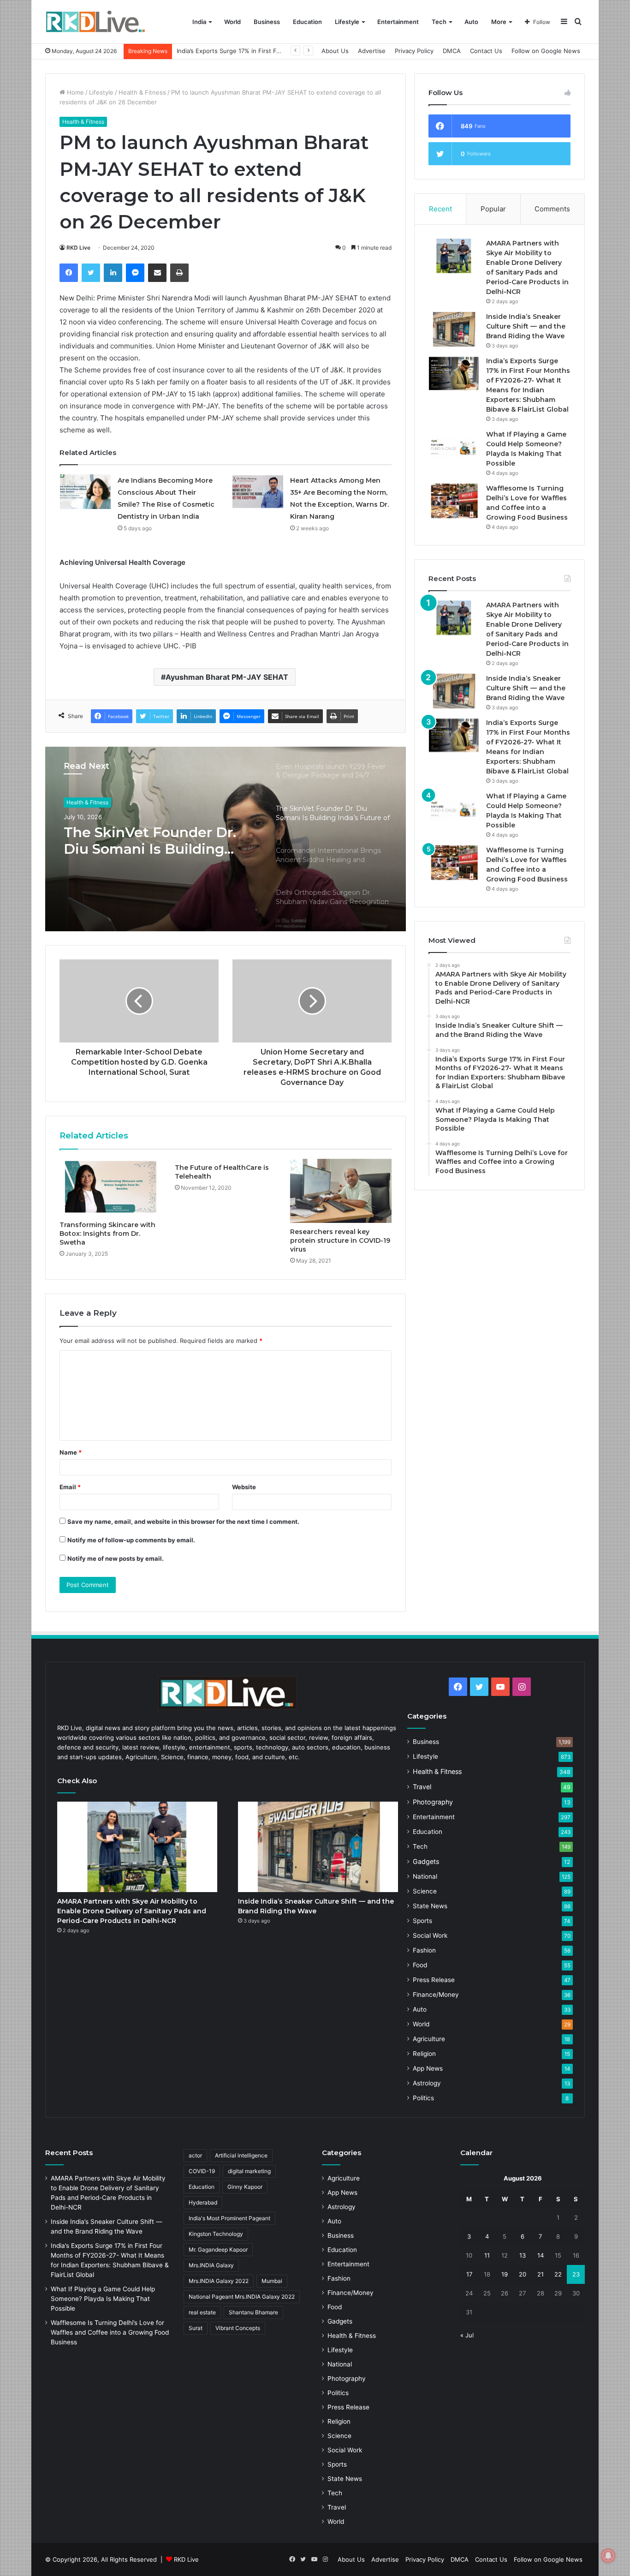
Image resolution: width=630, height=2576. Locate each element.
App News (428, 2068)
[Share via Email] (157, 273)
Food (420, 1965)
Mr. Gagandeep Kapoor (218, 2250)
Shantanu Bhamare (253, 2312)
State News (430, 1906)
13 (523, 2255)
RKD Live (78, 248)
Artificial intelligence (241, 2155)
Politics (423, 2098)
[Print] (179, 273)
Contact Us (486, 51)
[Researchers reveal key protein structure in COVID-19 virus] (341, 1191)
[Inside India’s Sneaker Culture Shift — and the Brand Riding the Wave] (454, 329)
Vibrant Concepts (238, 2328)
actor (195, 2155)
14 (541, 2255)
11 (487, 2255)
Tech (439, 22)
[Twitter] (91, 273)
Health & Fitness (142, 92)
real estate (202, 2312)
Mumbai (272, 2281)
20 (523, 2274)
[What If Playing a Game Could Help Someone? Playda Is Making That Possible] (454, 447)
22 (558, 2274)
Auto (471, 22)
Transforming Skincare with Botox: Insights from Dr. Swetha (107, 1234)
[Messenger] (135, 273)
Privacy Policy (414, 51)
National (425, 1876)
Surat (196, 2328)
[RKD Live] (95, 22)
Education (307, 22)
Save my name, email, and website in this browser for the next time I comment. (183, 1522)
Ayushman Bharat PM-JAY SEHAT (227, 677)
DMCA (452, 51)
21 (541, 2274)
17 (469, 2274)
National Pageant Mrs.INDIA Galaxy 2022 (242, 2297)
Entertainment (398, 22)
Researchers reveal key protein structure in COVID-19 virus (340, 1240)
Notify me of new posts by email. (116, 1558)
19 (505, 2274)
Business (267, 22)
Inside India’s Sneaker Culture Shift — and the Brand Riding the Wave (526, 326)
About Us (335, 51)
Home (74, 92)
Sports (422, 1921)
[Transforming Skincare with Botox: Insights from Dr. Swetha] (110, 1187)
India (199, 22)
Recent (440, 209)
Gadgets (426, 1861)
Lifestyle (347, 22)
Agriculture (429, 2039)
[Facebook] (69, 273)
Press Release (434, 1980)
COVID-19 (202, 2171)
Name (71, 1452)
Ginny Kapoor (245, 2187)
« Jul (467, 2335)
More (499, 22)
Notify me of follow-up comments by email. (131, 1540)
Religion (424, 2054)
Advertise (372, 51)
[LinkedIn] (113, 273)
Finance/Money (436, 1995)
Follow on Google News (546, 51)
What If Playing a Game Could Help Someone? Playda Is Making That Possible (103, 2299)
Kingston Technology (216, 2234)
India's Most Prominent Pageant (229, 2218)
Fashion (424, 1950)
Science (425, 1891)
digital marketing (249, 2171)
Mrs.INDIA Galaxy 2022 (219, 2281)
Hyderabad (203, 2202)
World (232, 22)
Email (70, 1487)
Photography (433, 1802)
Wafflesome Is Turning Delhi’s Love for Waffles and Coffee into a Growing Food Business (110, 2332)
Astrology (427, 2083)
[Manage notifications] (608, 2556)
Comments (552, 209)
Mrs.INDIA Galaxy (211, 2265)
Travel (422, 1787)
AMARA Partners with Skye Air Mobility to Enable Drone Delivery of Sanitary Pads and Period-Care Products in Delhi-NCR (132, 1911)
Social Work (430, 1935)
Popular (493, 209)
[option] (226, 839)
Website (244, 1487)
